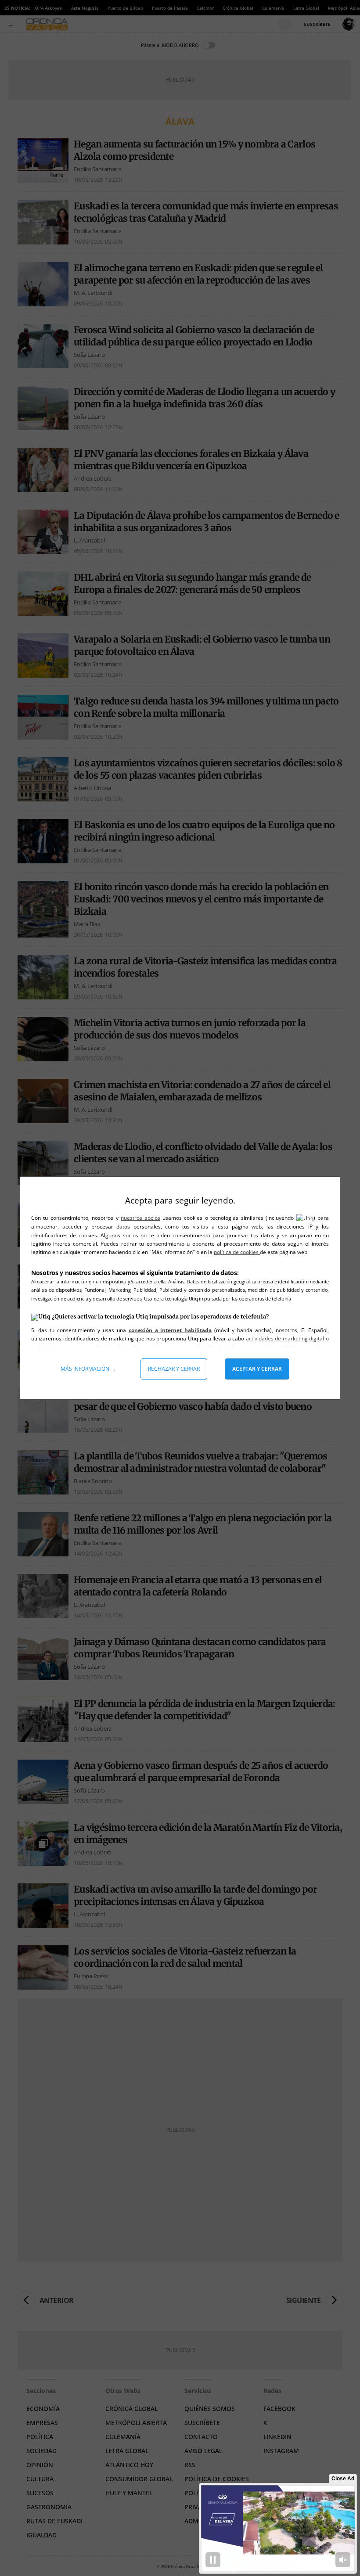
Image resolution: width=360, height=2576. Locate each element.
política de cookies (237, 1252)
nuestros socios (140, 1218)
